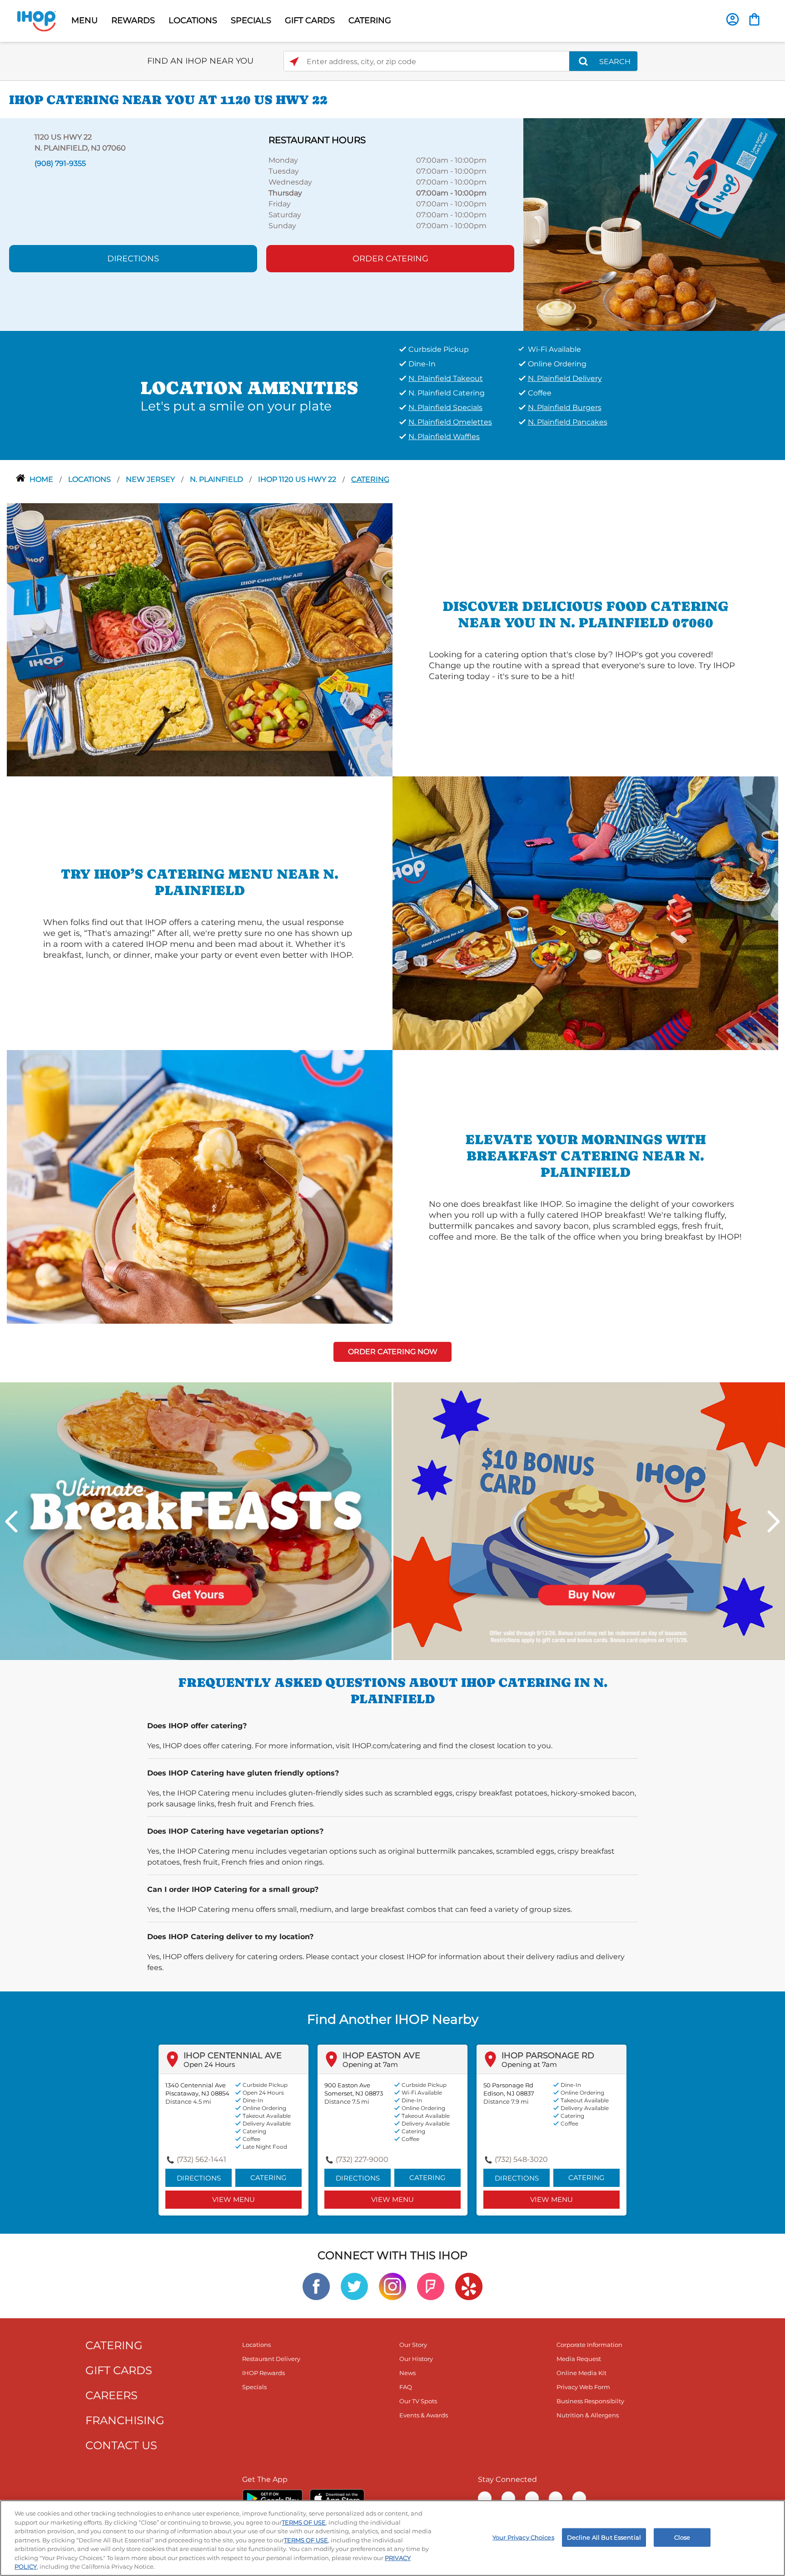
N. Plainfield (217, 479)
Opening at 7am (370, 2064)
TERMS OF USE (304, 2522)
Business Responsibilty (590, 2401)
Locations (90, 479)
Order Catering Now (393, 1352)
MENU (84, 20)
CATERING (370, 20)
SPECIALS (251, 20)
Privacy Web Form (583, 2387)
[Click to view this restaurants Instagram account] (392, 2286)
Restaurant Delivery (271, 2359)
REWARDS (133, 20)
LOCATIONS (193, 20)
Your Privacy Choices (523, 2537)
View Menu (234, 2199)
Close (682, 2537)
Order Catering (390, 259)
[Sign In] (733, 19)
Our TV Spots (418, 2401)
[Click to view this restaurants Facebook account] (316, 2286)
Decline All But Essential (604, 2537)
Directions (133, 259)
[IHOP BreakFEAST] (196, 1520)
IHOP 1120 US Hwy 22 (298, 479)
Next (774, 1521)
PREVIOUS (11, 1521)
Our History (416, 2359)
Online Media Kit (581, 2373)
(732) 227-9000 (362, 2159)
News (407, 2373)
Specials (254, 2387)
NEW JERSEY (151, 479)
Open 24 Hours (209, 2064)
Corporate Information (589, 2345)
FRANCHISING (125, 2420)
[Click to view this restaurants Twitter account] (354, 2286)
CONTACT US (121, 2445)
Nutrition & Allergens (588, 2415)
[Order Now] (754, 19)
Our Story (413, 2345)
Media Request (579, 2359)
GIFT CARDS (310, 20)
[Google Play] (272, 2498)
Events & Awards (424, 2415)
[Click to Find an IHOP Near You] (294, 62)
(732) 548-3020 (521, 2159)
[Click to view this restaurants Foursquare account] (431, 2286)
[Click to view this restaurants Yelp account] (469, 2286)
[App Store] (337, 2498)
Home (42, 479)
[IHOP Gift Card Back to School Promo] (589, 1520)
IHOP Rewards (263, 2373)
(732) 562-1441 (201, 2159)
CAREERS (112, 2395)
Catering (370, 479)
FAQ (406, 2387)
